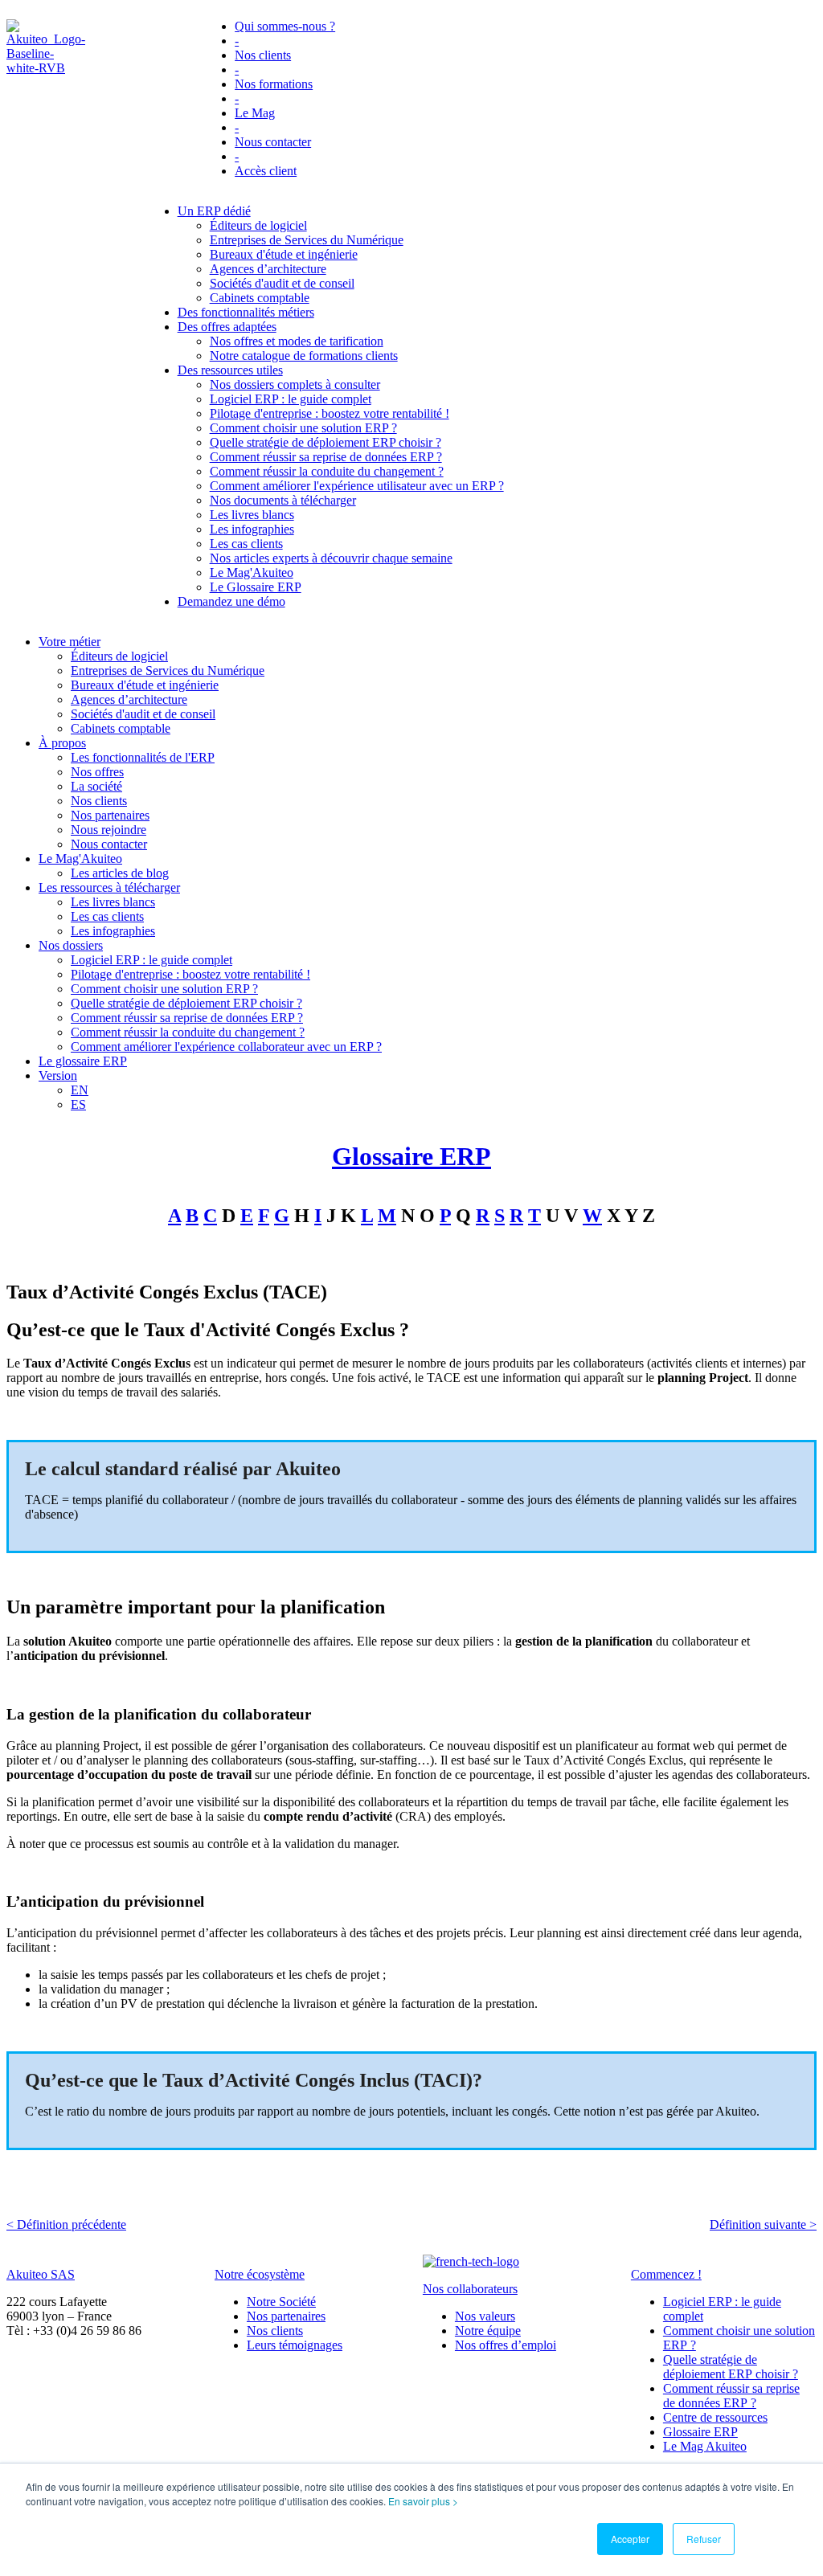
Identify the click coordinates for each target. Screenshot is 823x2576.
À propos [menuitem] (62, 743)
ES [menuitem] (78, 1104)
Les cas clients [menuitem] (246, 544)
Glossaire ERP (411, 1156)
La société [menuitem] (96, 786)
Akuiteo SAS (41, 2274)
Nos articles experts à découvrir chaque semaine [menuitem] (331, 558)
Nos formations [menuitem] (274, 84)
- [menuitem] (237, 41)
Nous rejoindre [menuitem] (109, 830)
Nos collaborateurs (470, 2289)
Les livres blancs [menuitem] (252, 515)
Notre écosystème (260, 2274)
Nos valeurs (485, 2316)
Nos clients (275, 2331)
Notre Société (281, 2302)
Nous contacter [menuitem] (273, 142)
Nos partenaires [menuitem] (110, 815)
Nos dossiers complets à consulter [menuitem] (295, 384)
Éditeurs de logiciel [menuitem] (258, 225)
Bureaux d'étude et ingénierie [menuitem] (284, 254)
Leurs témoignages (295, 2345)
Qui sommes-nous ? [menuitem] (285, 26)
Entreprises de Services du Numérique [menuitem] (307, 240)
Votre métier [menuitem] (70, 642)
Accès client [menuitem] (266, 171)
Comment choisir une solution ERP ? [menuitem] (303, 428)
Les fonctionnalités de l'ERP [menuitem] (143, 757)
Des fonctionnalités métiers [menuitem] (246, 312)
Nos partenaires (286, 2316)
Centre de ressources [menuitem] (715, 2417)
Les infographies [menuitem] (252, 529)
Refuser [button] (704, 2539)
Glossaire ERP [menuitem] (700, 2432)
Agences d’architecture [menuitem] (268, 269)
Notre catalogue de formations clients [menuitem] (304, 356)
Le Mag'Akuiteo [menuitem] (252, 572)
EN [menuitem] (80, 1090)
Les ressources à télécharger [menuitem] (109, 887)
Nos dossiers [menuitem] (71, 945)
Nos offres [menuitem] (97, 772)
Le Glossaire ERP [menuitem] (256, 587)
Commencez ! (666, 2274)
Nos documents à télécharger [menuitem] (283, 500)
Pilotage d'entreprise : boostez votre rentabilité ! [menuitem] (330, 413)
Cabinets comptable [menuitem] (260, 298)
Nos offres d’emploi (506, 2345)
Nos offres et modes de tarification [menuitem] (297, 341)
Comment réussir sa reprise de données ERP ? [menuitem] (326, 457)
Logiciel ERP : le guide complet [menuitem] (291, 399)
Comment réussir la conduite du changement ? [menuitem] (327, 471)
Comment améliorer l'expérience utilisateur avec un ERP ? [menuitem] (357, 486)
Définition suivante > (763, 2224)
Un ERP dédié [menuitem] (214, 211)
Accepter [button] (630, 2539)
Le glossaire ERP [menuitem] (83, 1061)
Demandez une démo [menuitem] (231, 601)
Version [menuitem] (58, 1075)
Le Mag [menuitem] (255, 113)
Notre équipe (488, 2331)
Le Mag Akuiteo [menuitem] (705, 2446)
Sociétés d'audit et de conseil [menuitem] (282, 283)
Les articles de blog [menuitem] (120, 873)
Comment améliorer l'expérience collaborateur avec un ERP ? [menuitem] (226, 1047)
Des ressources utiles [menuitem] (230, 370)
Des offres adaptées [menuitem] (227, 327)
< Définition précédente (66, 2224)
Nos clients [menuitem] (263, 55)
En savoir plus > (423, 2501)
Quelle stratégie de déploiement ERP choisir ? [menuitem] (326, 442)
